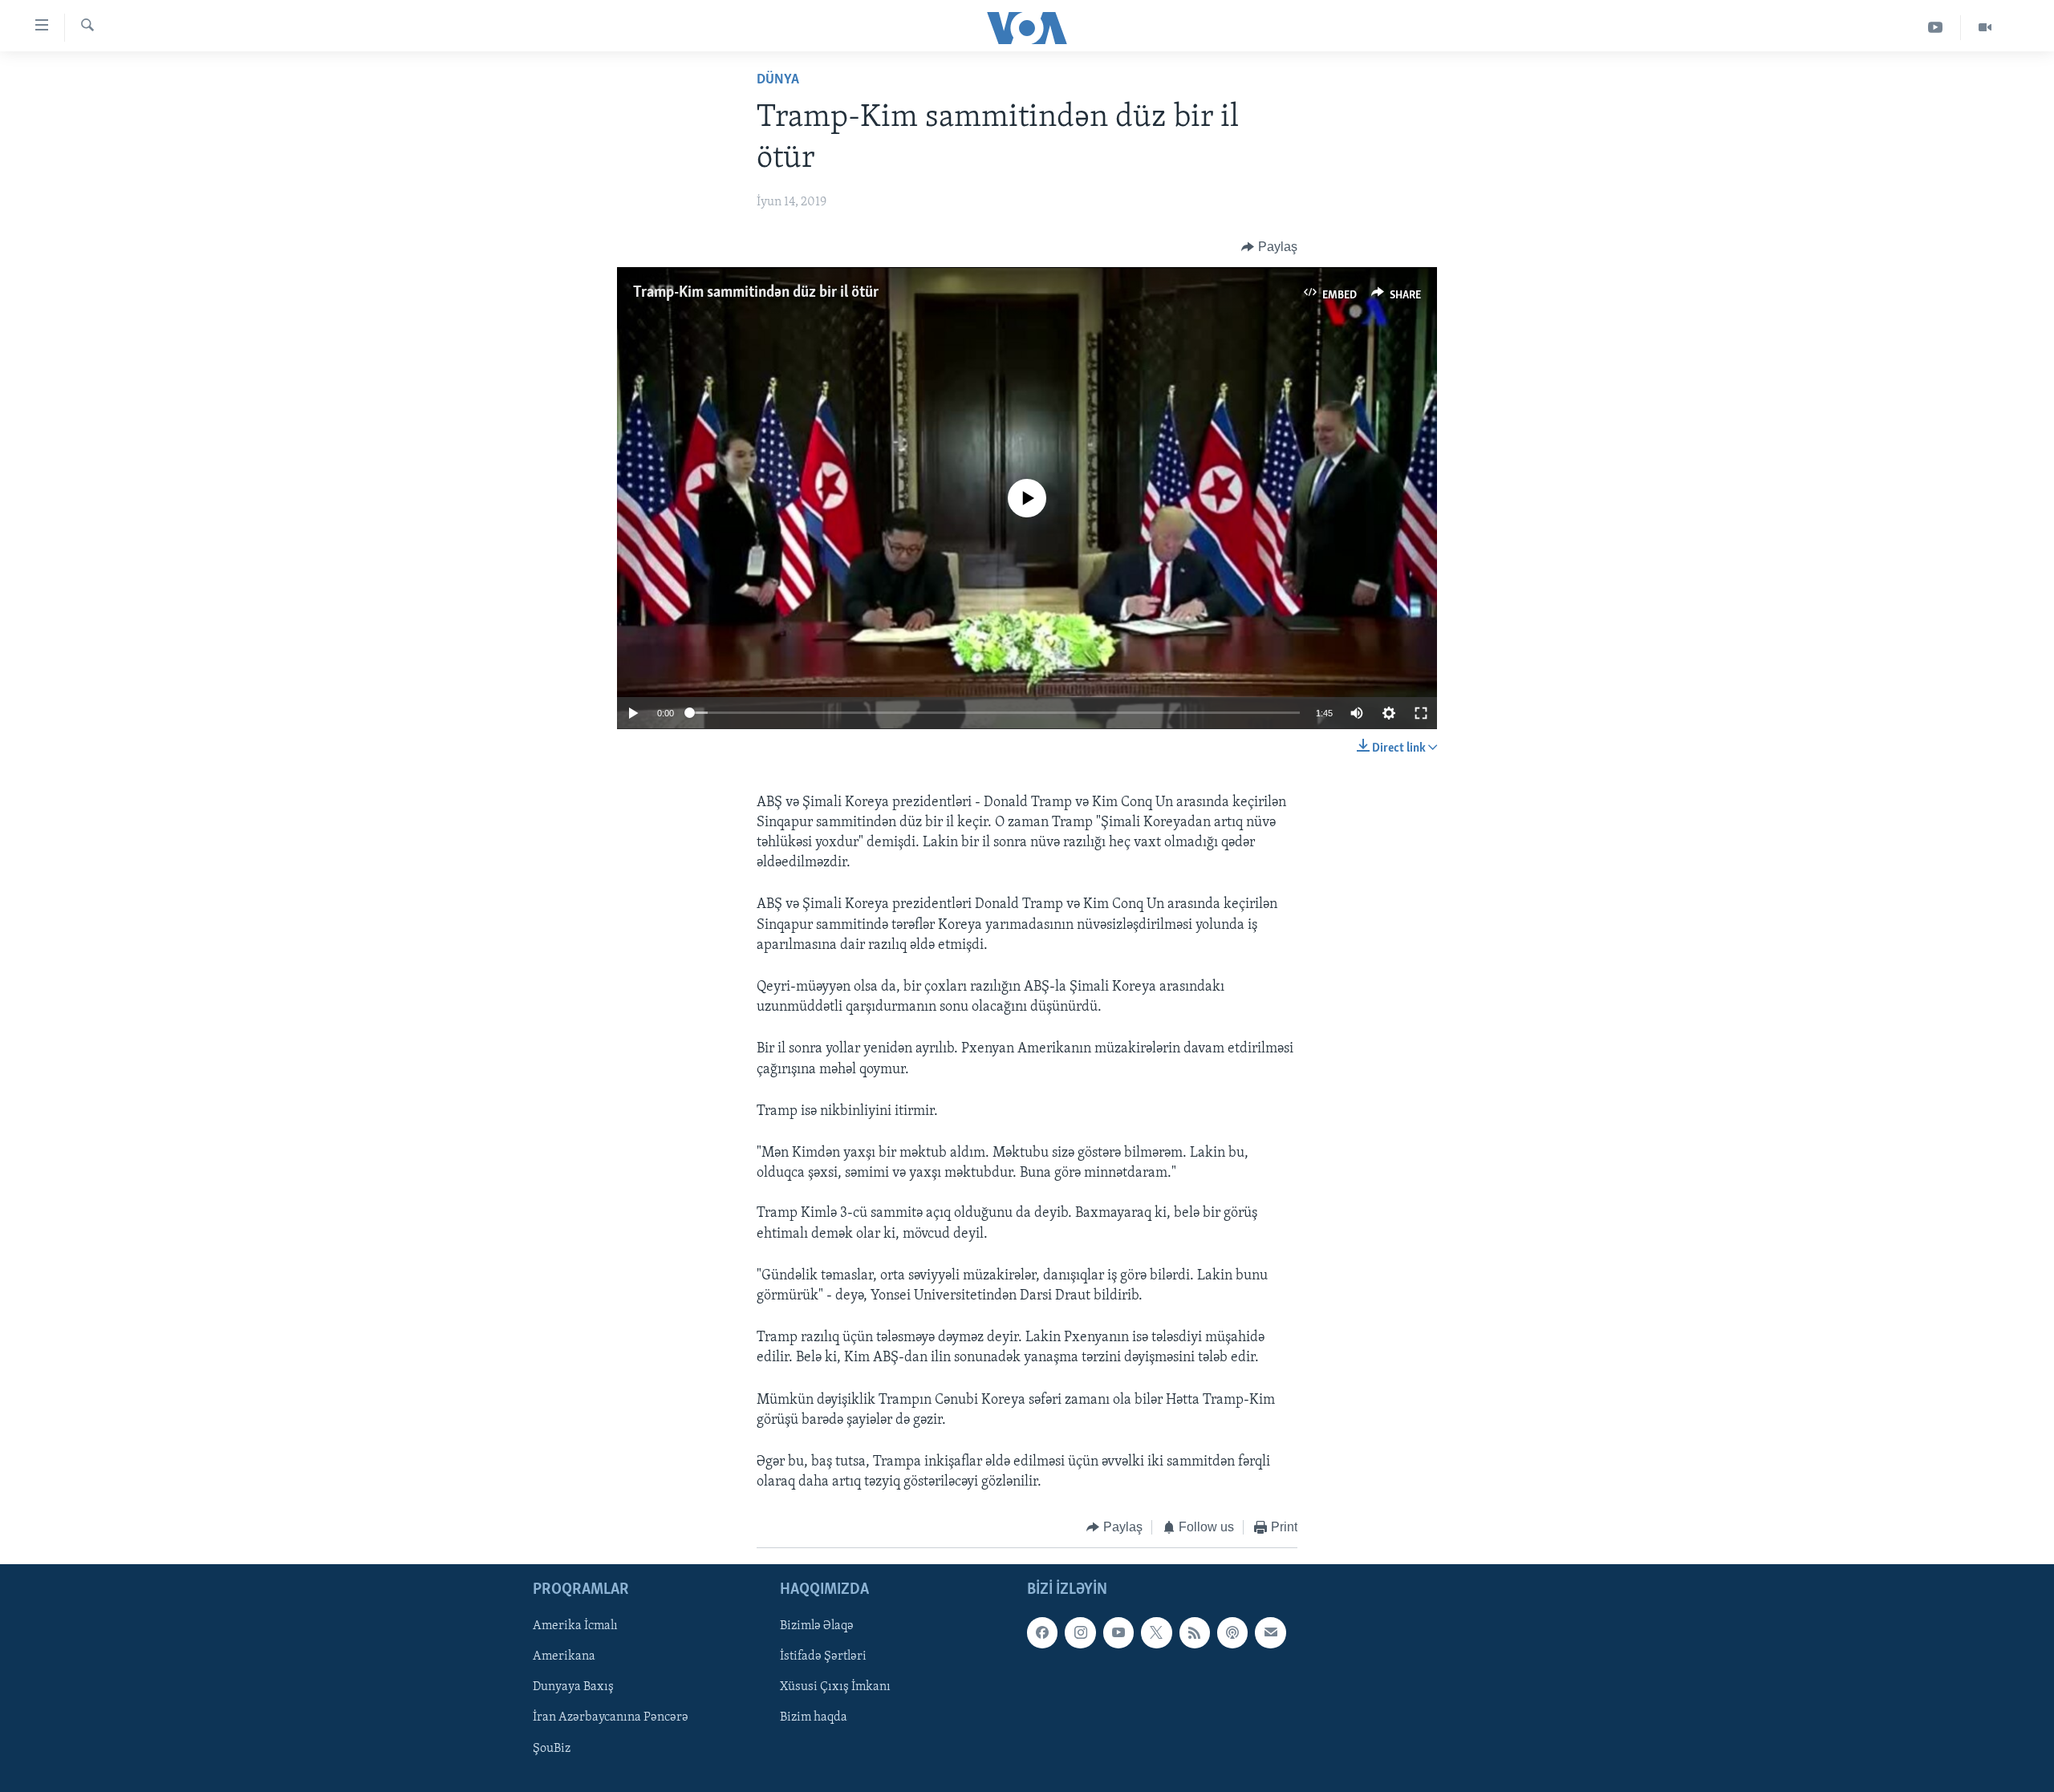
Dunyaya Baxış (573, 1687)
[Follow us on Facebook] (1042, 1632)
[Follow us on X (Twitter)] (1156, 1632)
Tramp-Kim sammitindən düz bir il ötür (756, 293)
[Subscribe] (1270, 1632)
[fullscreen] (1421, 713)
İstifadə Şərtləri (823, 1656)
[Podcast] (1232, 1632)
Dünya (778, 80)
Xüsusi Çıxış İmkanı (835, 1687)
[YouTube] (1936, 28)
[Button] (1269, 247)
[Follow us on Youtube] (1118, 1632)
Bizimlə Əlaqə (817, 1626)
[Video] (1985, 28)
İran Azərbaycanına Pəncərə (611, 1717)
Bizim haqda (814, 1717)
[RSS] (1195, 1632)
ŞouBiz (552, 1748)
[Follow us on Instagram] (1080, 1632)
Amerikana (564, 1656)
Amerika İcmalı (575, 1626)
